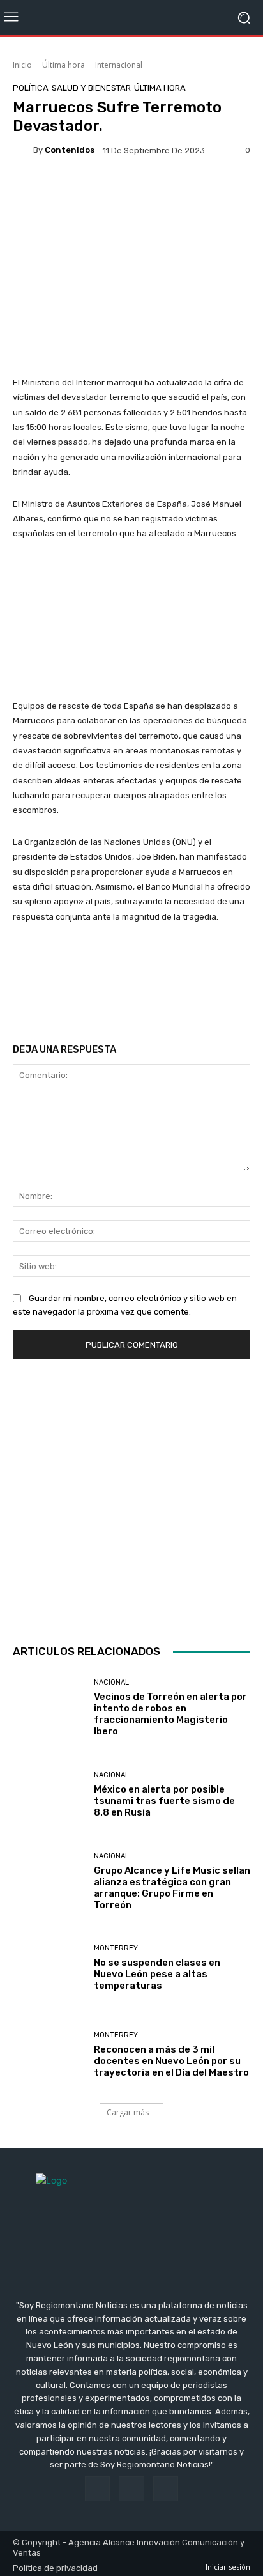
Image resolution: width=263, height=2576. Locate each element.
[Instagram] (131, 2489)
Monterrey (116, 1948)
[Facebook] (97, 2489)
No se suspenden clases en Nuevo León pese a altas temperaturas (157, 1974)
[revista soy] (131, 192)
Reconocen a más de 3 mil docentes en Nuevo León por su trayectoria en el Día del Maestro (171, 2061)
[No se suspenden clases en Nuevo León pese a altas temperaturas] (49, 1968)
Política (31, 88)
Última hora (64, 65)
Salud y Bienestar (91, 88)
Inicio (22, 65)
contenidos (70, 150)
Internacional (119, 65)
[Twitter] (166, 2489)
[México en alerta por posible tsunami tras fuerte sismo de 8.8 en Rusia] (49, 1795)
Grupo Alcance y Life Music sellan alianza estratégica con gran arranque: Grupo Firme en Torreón (172, 1888)
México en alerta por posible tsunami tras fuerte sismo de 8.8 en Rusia (164, 1801)
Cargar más (128, 2112)
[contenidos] (23, 150)
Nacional (111, 1682)
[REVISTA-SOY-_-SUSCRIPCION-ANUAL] (131, 1499)
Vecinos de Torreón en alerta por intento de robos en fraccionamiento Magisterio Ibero (170, 1714)
